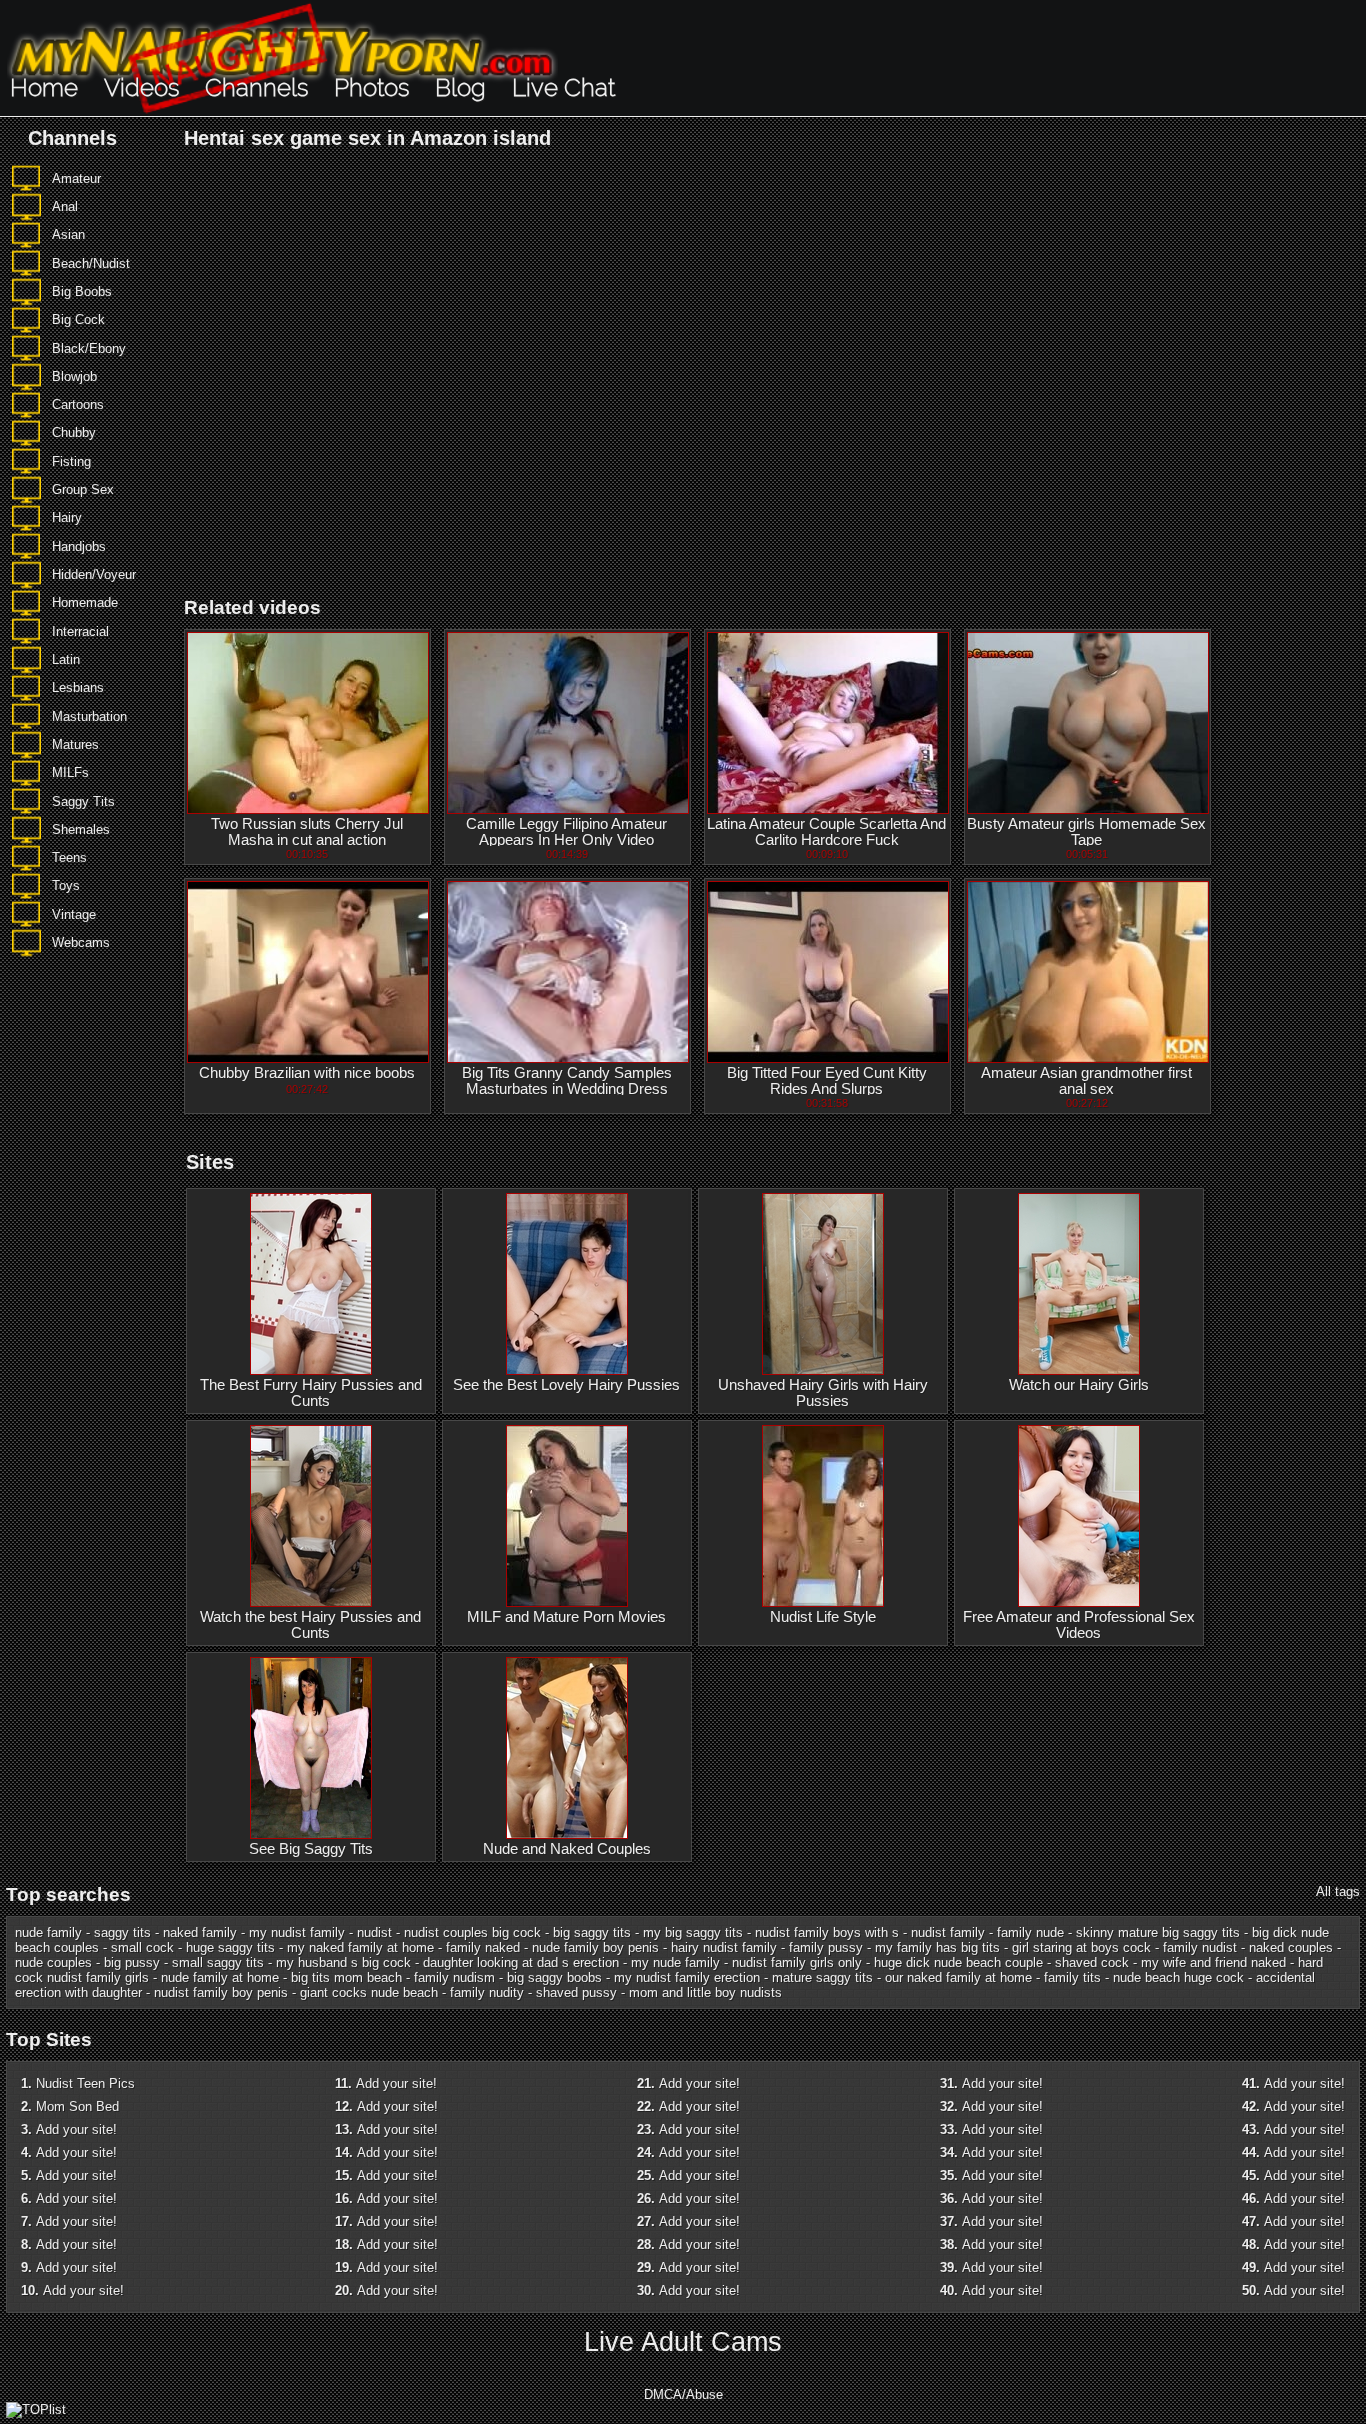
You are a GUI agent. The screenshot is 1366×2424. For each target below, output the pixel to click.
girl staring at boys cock (1081, 1947)
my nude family (675, 1962)
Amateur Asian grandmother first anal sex (1086, 1081)
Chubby (74, 432)
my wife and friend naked (1213, 1962)
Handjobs (79, 546)
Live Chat (563, 87)
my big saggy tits (693, 1932)
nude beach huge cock (1178, 1977)
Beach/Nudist (91, 263)
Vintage (74, 914)
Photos (371, 87)
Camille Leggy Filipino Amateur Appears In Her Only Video (566, 832)
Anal (65, 206)
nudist (374, 1932)
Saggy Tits (83, 801)
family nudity (487, 1992)
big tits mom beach (346, 1977)
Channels (256, 87)
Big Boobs (82, 291)
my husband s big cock (343, 1962)
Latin (66, 659)
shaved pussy (576, 1992)
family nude (1030, 1932)
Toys (66, 885)
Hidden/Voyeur (94, 574)
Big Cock (78, 319)
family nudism (454, 1977)
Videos (141, 87)
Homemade (85, 602)
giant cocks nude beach (369, 1992)
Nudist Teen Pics (85, 2083)
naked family (200, 1932)
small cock (142, 1947)
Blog (460, 87)
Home (44, 87)
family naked (483, 1947)
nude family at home (220, 1977)
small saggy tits (218, 1962)
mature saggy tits (822, 1977)
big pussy (132, 1962)
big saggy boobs (554, 1977)
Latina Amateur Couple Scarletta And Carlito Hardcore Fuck (826, 832)
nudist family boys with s (827, 1932)
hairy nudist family (724, 1947)
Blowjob (74, 376)
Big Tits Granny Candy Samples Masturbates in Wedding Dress (567, 1081)
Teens (69, 857)
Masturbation (89, 716)
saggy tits (122, 1932)
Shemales (81, 829)
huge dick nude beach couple (958, 1962)
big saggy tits (592, 1932)
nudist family (948, 1932)
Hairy (67, 517)
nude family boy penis (595, 1947)
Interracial (80, 631)
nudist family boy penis (221, 1992)
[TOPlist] (36, 2409)
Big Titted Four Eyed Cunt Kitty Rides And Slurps (827, 1081)
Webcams (81, 942)
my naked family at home (360, 1947)
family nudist (1200, 1947)
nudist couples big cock (472, 1932)
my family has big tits (937, 1947)
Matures (75, 744)
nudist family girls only (797, 1962)
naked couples (1291, 1947)
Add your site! (76, 2129)
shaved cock (1092, 1962)
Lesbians (78, 687)
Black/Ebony (89, 348)
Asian (68, 234)
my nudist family (297, 1932)
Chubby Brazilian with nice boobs (307, 1073)
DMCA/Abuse (683, 2394)
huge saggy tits (230, 1947)
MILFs (70, 772)
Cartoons (78, 404)
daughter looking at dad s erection (521, 1962)
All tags (1338, 1891)
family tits (1072, 1977)
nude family (48, 1932)
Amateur (76, 178)
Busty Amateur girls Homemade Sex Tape (1086, 832)
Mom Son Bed (77, 2106)
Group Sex (83, 489)
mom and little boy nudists (705, 1992)
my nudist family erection (687, 1977)
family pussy (826, 1947)
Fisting (71, 461)
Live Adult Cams (683, 2342)
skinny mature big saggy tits (1158, 1932)
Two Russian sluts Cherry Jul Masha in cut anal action (307, 832)
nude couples (53, 1962)
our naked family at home (958, 1977)
